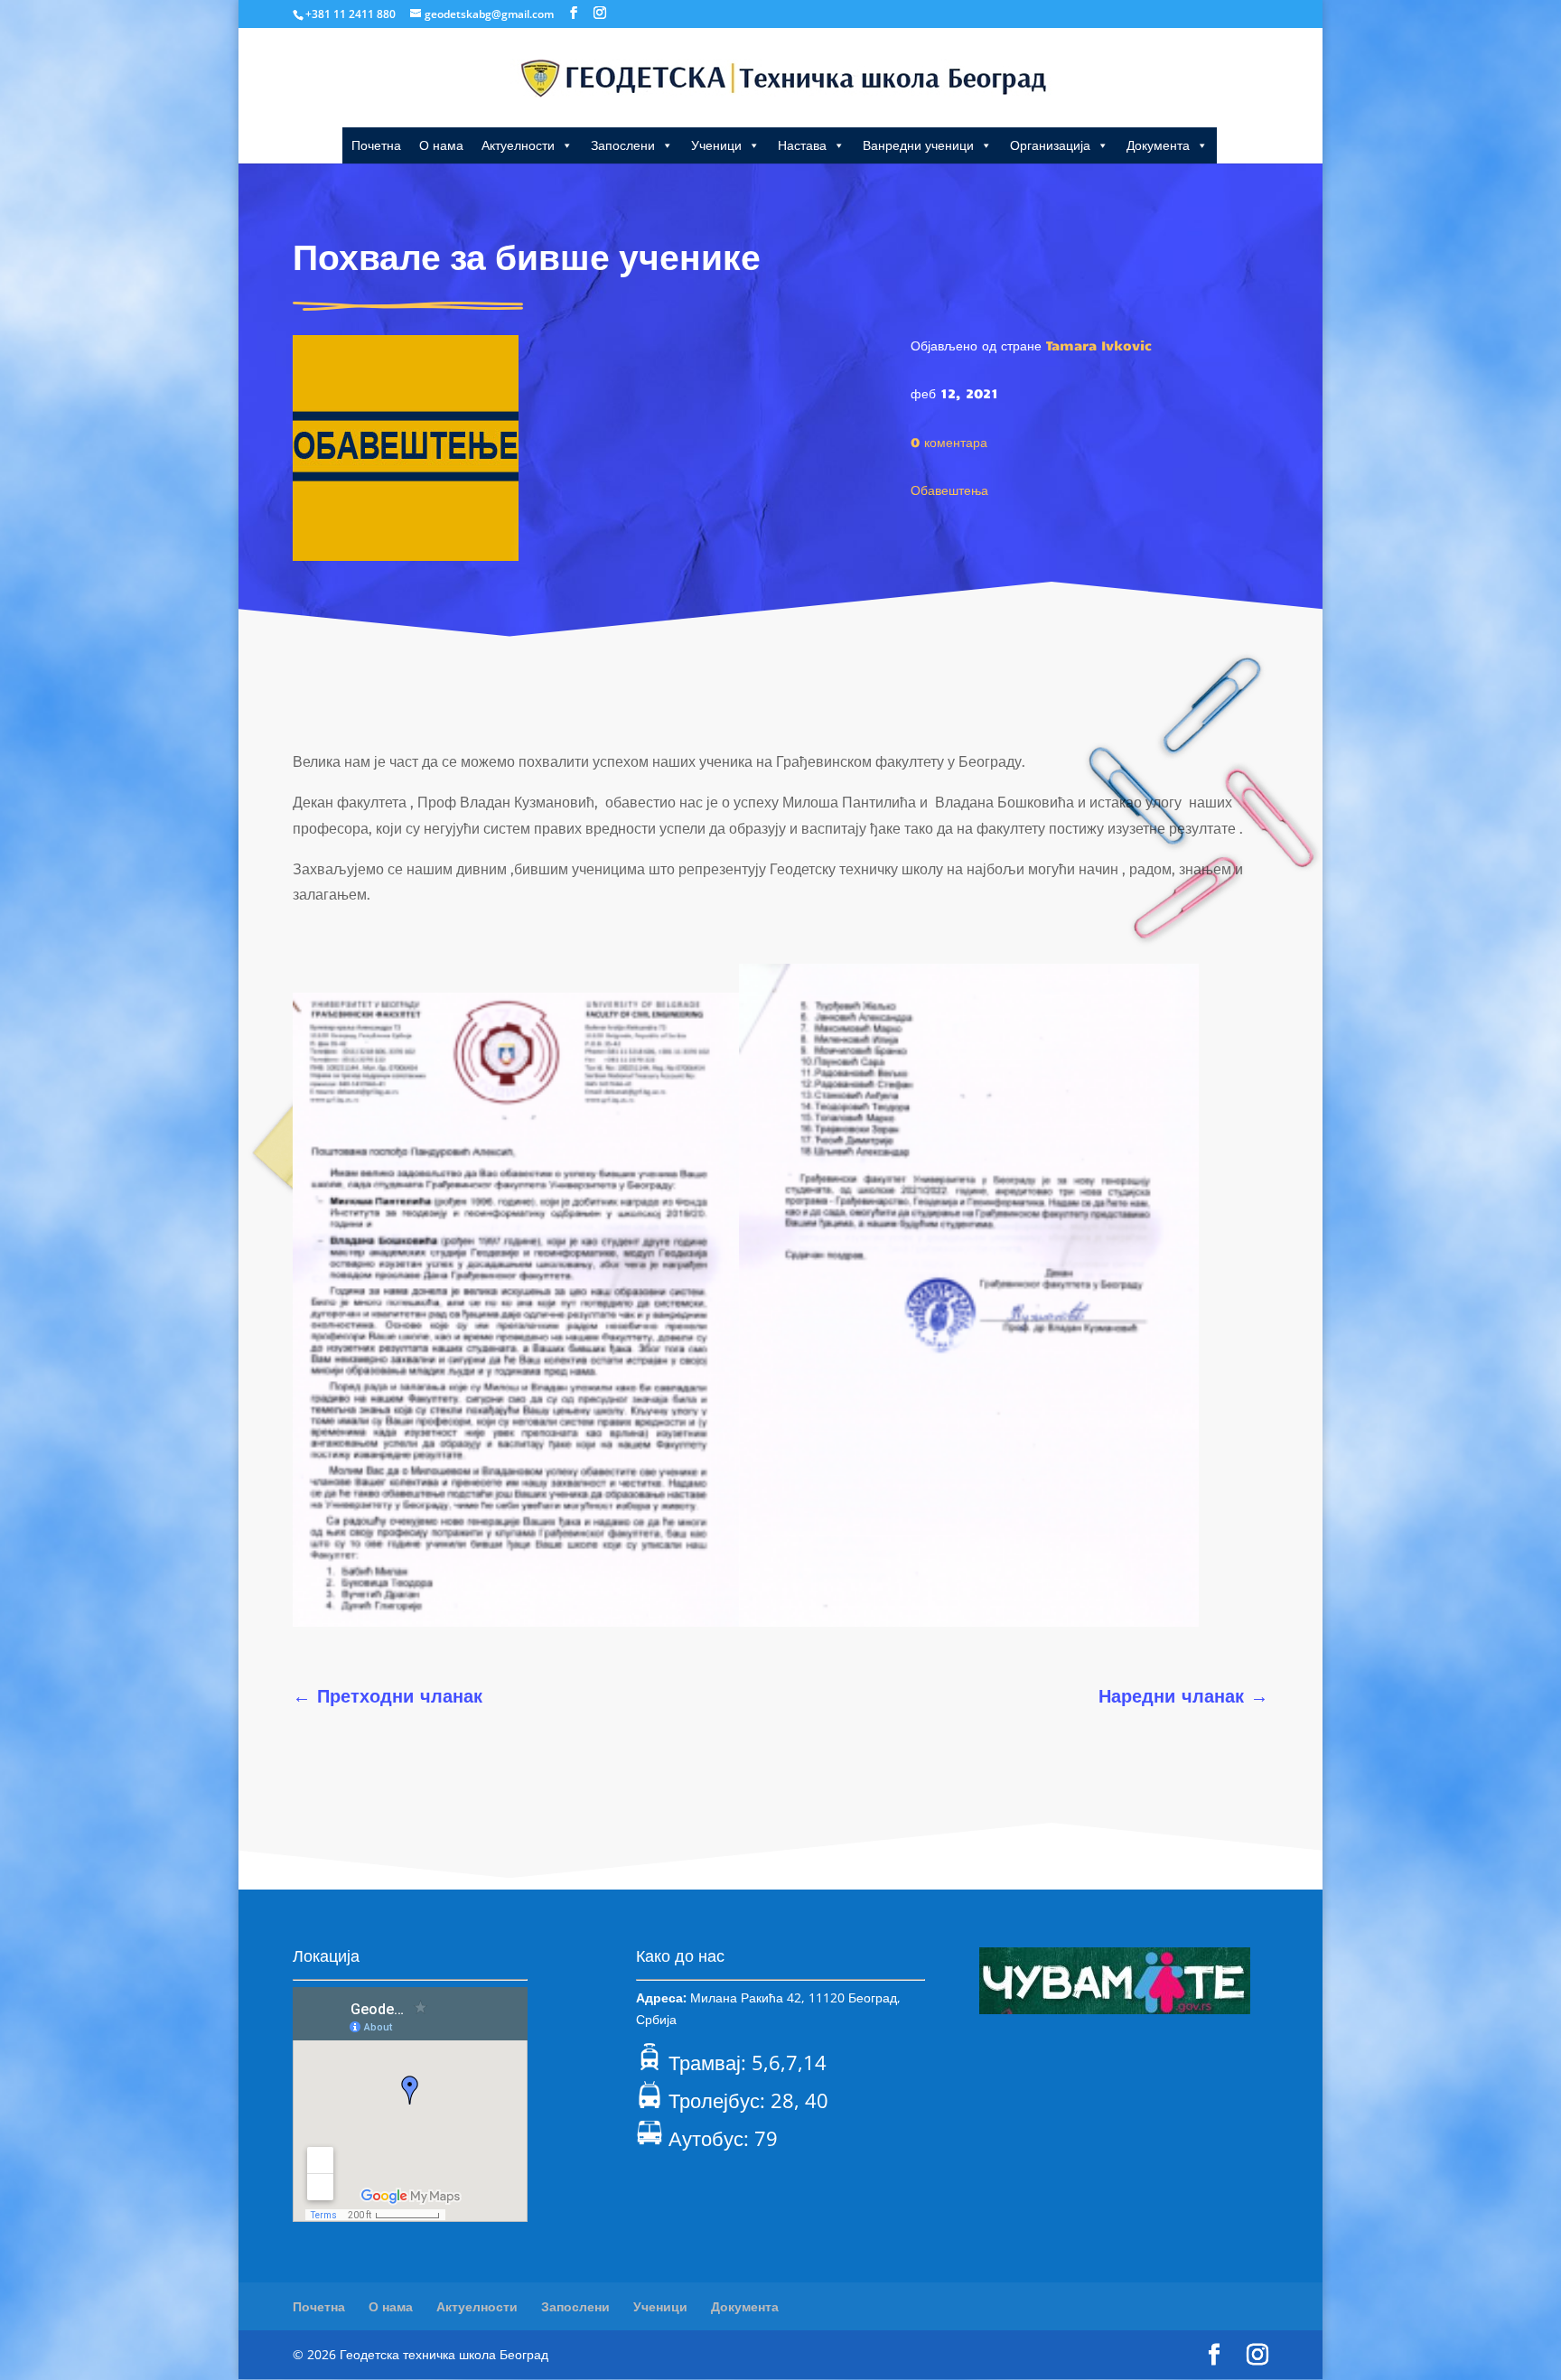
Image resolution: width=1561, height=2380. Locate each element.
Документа (1158, 145)
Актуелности (518, 145)
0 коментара (949, 442)
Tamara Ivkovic (1099, 345)
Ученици (716, 145)
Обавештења (949, 490)
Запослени (623, 145)
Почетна (376, 145)
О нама (441, 145)
